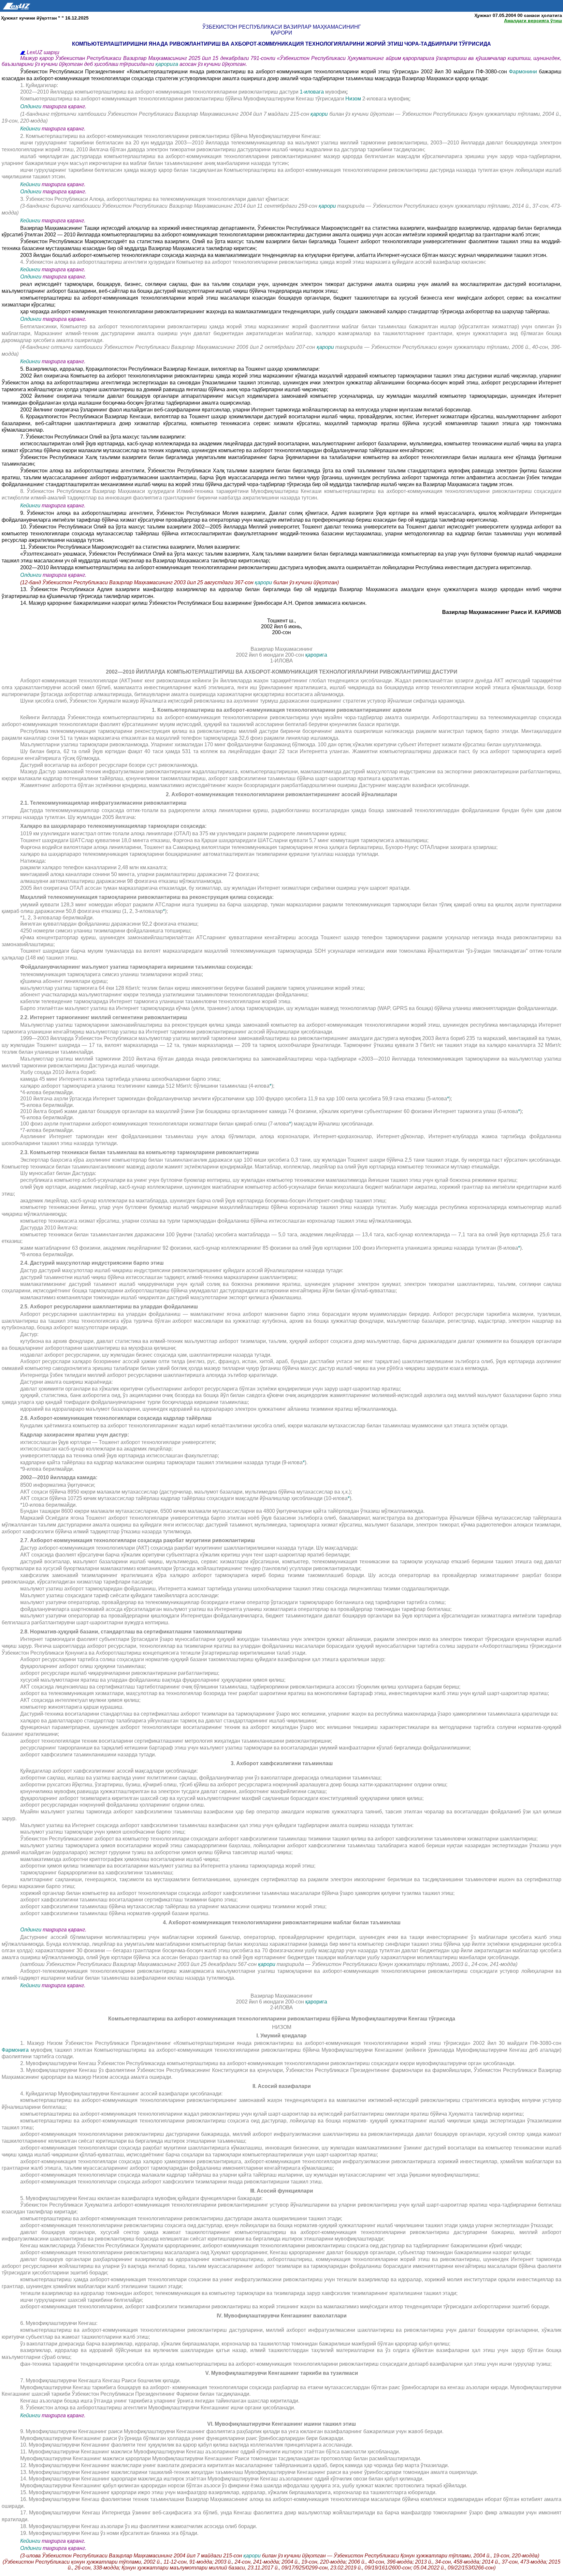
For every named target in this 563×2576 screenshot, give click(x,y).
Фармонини (523, 72)
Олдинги (31, 106)
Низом (354, 99)
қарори (320, 114)
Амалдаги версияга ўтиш (533, 21)
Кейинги (30, 129)
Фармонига (15, 2050)
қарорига (167, 64)
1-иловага (312, 92)
